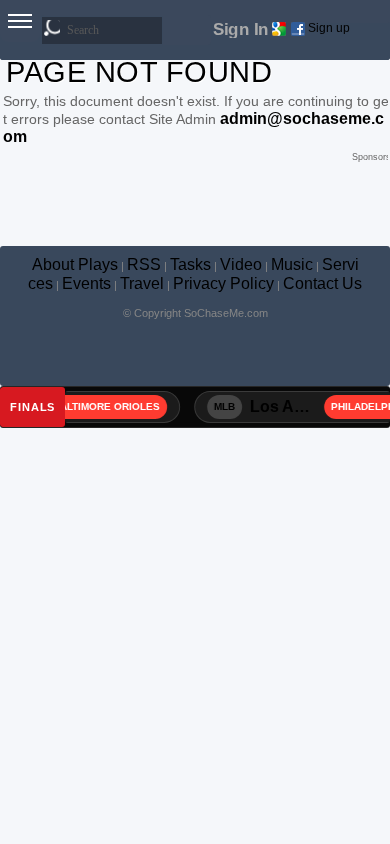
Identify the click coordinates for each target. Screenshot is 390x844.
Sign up (329, 28)
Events (86, 283)
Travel (142, 283)
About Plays (75, 264)
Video (241, 264)
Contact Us (322, 283)
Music (292, 264)
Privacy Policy (223, 283)
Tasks (190, 264)
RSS (144, 264)
